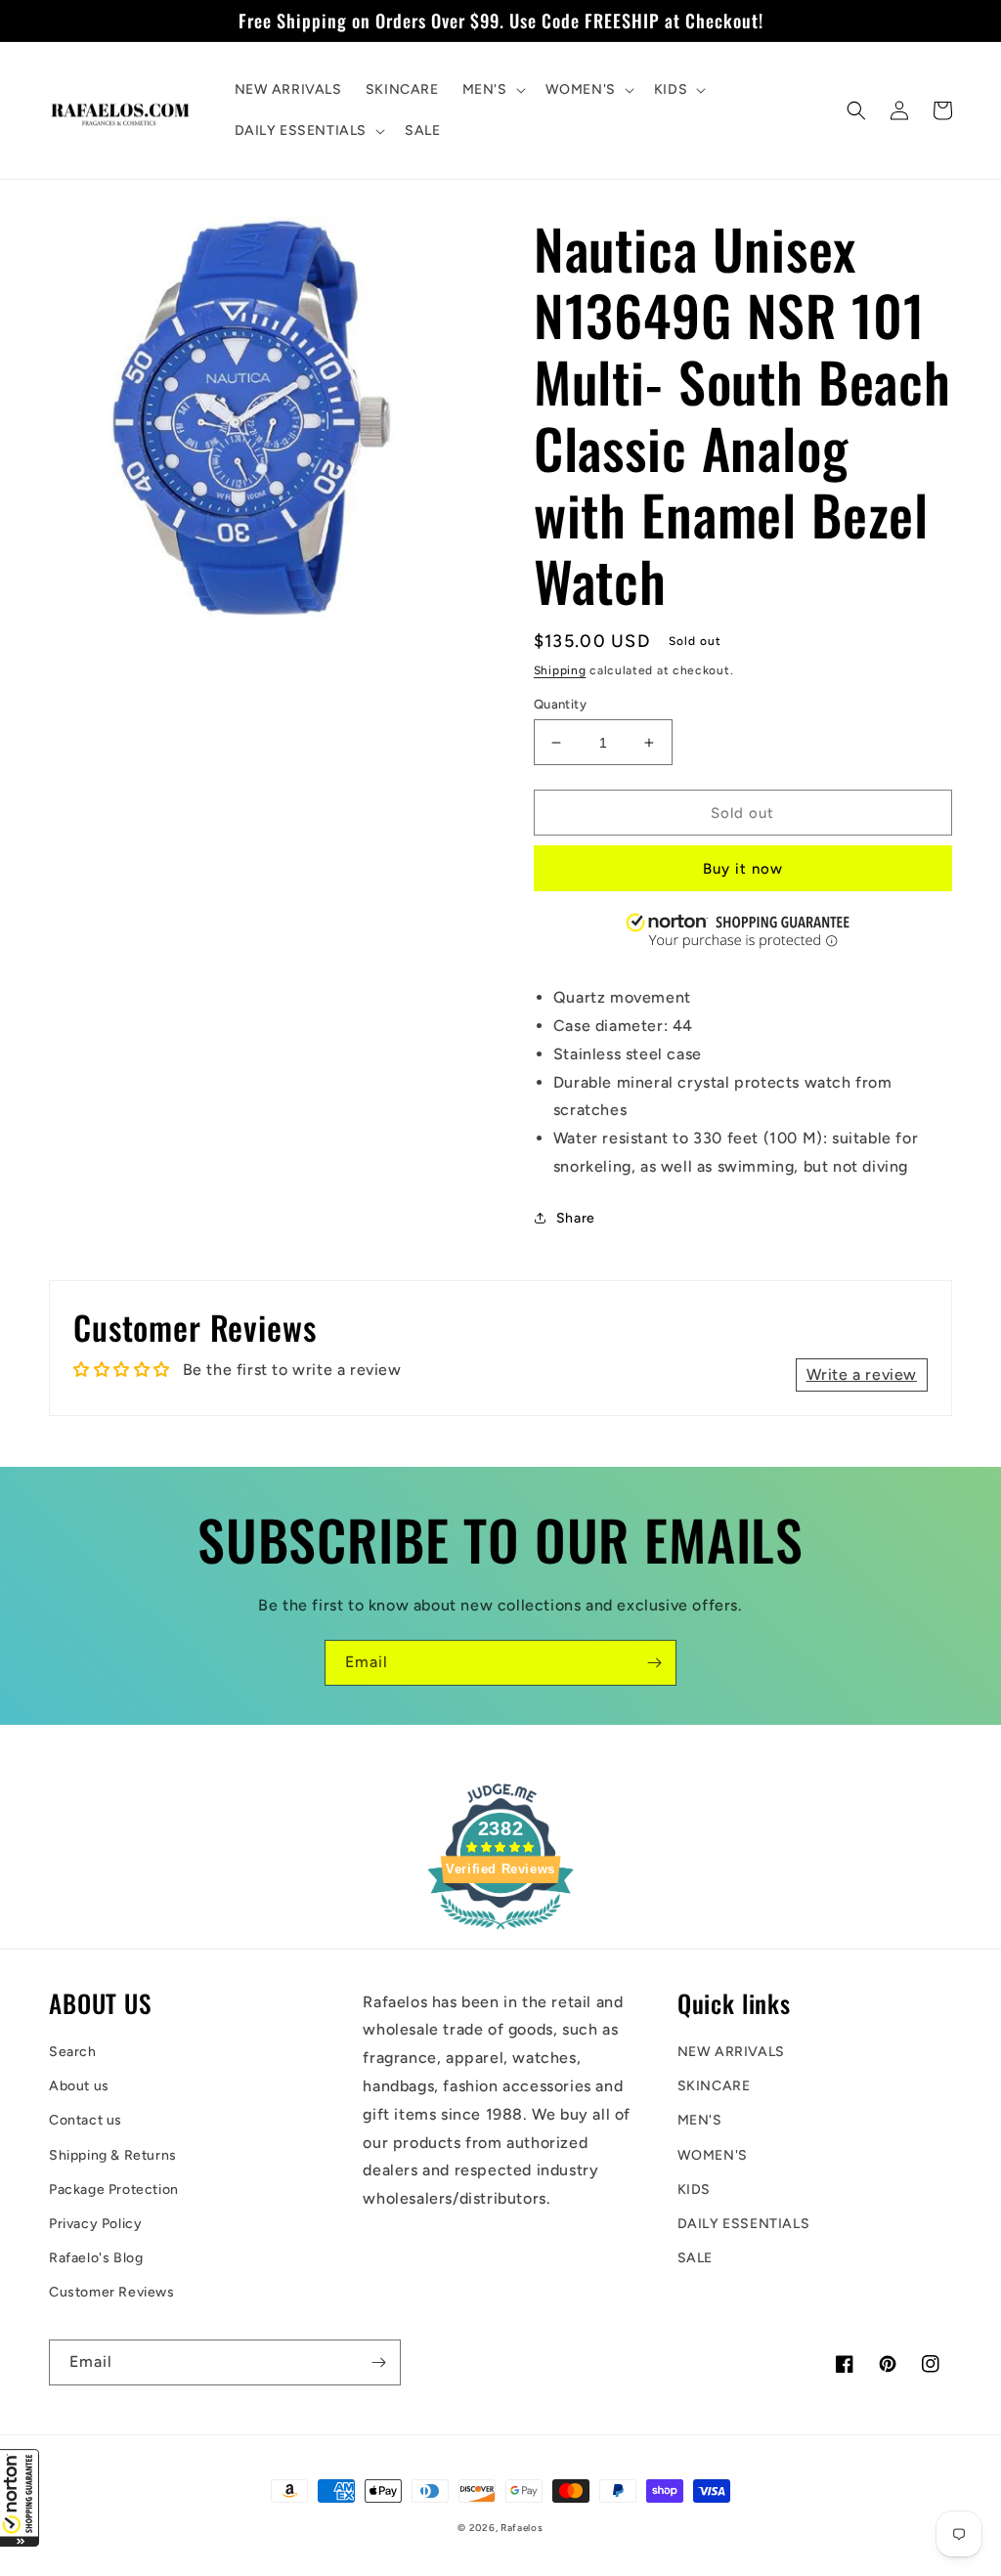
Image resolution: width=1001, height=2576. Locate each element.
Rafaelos (522, 2528)
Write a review (862, 1374)
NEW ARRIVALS (731, 2052)
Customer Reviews (112, 2292)
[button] (20, 2498)
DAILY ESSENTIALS (744, 2224)
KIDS (694, 2190)
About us (79, 2086)
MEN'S (700, 2120)
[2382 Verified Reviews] (500, 1932)
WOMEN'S (713, 2155)
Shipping (560, 670)
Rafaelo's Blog (96, 2258)
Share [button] (576, 1218)
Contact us (86, 2120)
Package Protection (114, 2190)
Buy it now (743, 869)
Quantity (560, 704)
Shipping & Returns (113, 2155)
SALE (695, 2258)
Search (73, 2052)
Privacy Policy (95, 2224)
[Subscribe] (654, 1663)
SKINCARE (714, 2086)
